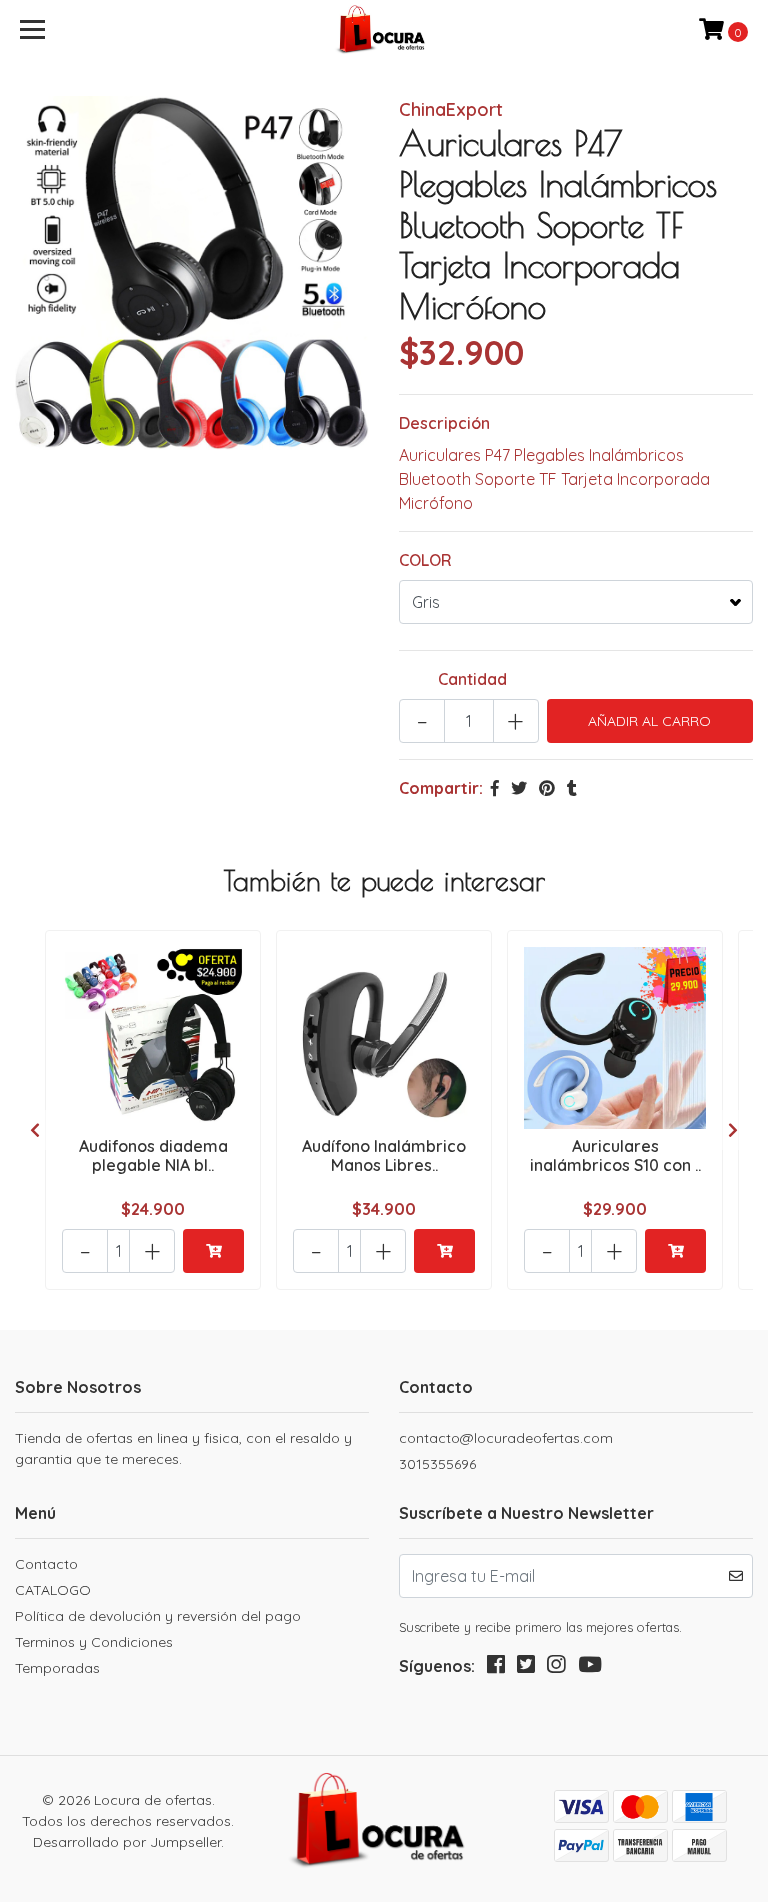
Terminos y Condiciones (94, 1642)
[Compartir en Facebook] (495, 788)
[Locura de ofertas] (384, 30)
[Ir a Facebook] (496, 1668)
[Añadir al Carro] (213, 1251)
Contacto (46, 1564)
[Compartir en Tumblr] (572, 788)
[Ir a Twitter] (526, 1668)
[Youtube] (590, 1668)
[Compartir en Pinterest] (547, 788)
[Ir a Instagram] (556, 1668)
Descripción (444, 423)
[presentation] (35, 1130)
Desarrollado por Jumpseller (127, 1842)
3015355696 (437, 1464)
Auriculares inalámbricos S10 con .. (615, 1155)
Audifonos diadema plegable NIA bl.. (153, 1155)
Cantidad (472, 679)
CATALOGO (53, 1590)
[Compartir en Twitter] (519, 788)
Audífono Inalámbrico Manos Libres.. (384, 1155)
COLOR (425, 560)
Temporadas (57, 1668)
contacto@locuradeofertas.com (506, 1438)
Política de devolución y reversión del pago (158, 1616)
